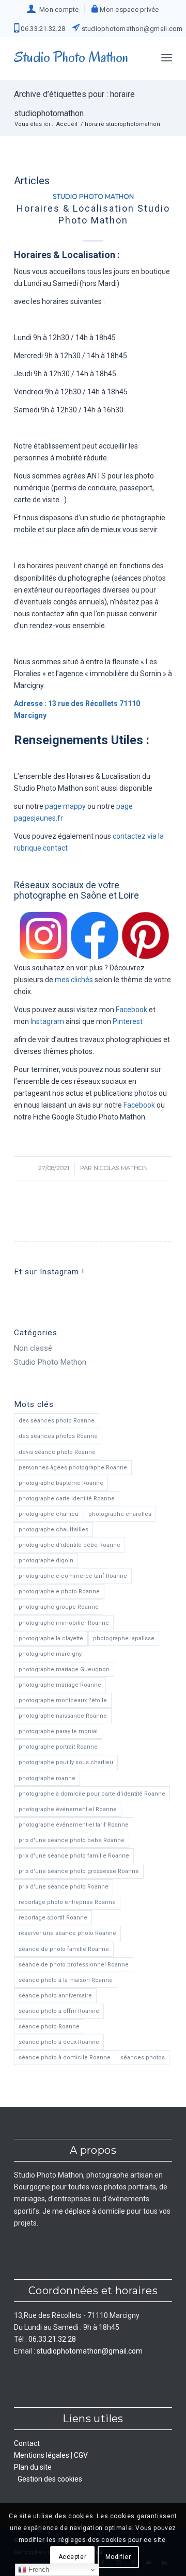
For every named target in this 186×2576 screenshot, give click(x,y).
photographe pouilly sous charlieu (66, 1762)
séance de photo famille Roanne (64, 1949)
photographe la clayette (51, 1638)
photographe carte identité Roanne (67, 1499)
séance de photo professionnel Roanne (74, 1965)
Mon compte (57, 10)
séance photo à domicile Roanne (65, 2058)
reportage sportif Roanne (53, 1918)
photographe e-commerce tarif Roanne (73, 1576)
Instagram (47, 1021)
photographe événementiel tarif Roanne (74, 1825)
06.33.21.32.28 (42, 29)
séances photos (143, 2058)
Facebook (131, 1010)
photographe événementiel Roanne (68, 1809)
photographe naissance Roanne (63, 1716)
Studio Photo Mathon (93, 196)
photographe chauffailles (53, 1530)
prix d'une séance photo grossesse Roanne (79, 1871)
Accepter (73, 2557)
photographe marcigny (50, 1654)
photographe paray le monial (58, 1731)
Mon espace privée (129, 10)
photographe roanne (47, 1778)
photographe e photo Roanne (59, 1591)
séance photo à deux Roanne (59, 2042)
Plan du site (33, 2467)
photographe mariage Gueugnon (64, 1669)
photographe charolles (120, 1514)
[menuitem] (53, 9)
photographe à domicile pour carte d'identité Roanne (92, 1794)
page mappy (65, 806)
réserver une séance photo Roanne (67, 1933)
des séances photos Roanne (58, 1436)
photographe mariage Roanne (60, 1685)
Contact (27, 2443)
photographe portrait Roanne (58, 1747)
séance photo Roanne (49, 2027)
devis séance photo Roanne (57, 1452)
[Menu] (167, 57)
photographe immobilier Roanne (64, 1623)
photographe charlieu (49, 1514)
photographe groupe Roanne (59, 1607)
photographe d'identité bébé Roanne (69, 1545)
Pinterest (128, 1021)
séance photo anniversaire (55, 1996)
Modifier (118, 2557)
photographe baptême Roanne (61, 1483)
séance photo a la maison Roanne (66, 1980)
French (38, 2570)
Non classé (33, 1348)
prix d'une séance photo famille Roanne (74, 1856)
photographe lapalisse (124, 1638)
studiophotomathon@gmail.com (131, 29)
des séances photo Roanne (57, 1421)
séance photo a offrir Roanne (59, 2011)
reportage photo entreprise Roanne (67, 1902)
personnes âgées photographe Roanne (73, 1468)
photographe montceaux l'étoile (63, 1700)
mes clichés (74, 980)
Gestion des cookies (50, 2479)
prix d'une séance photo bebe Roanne (72, 1840)
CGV (81, 2455)
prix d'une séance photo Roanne (64, 1887)
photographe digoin (46, 1561)
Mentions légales (42, 2455)
